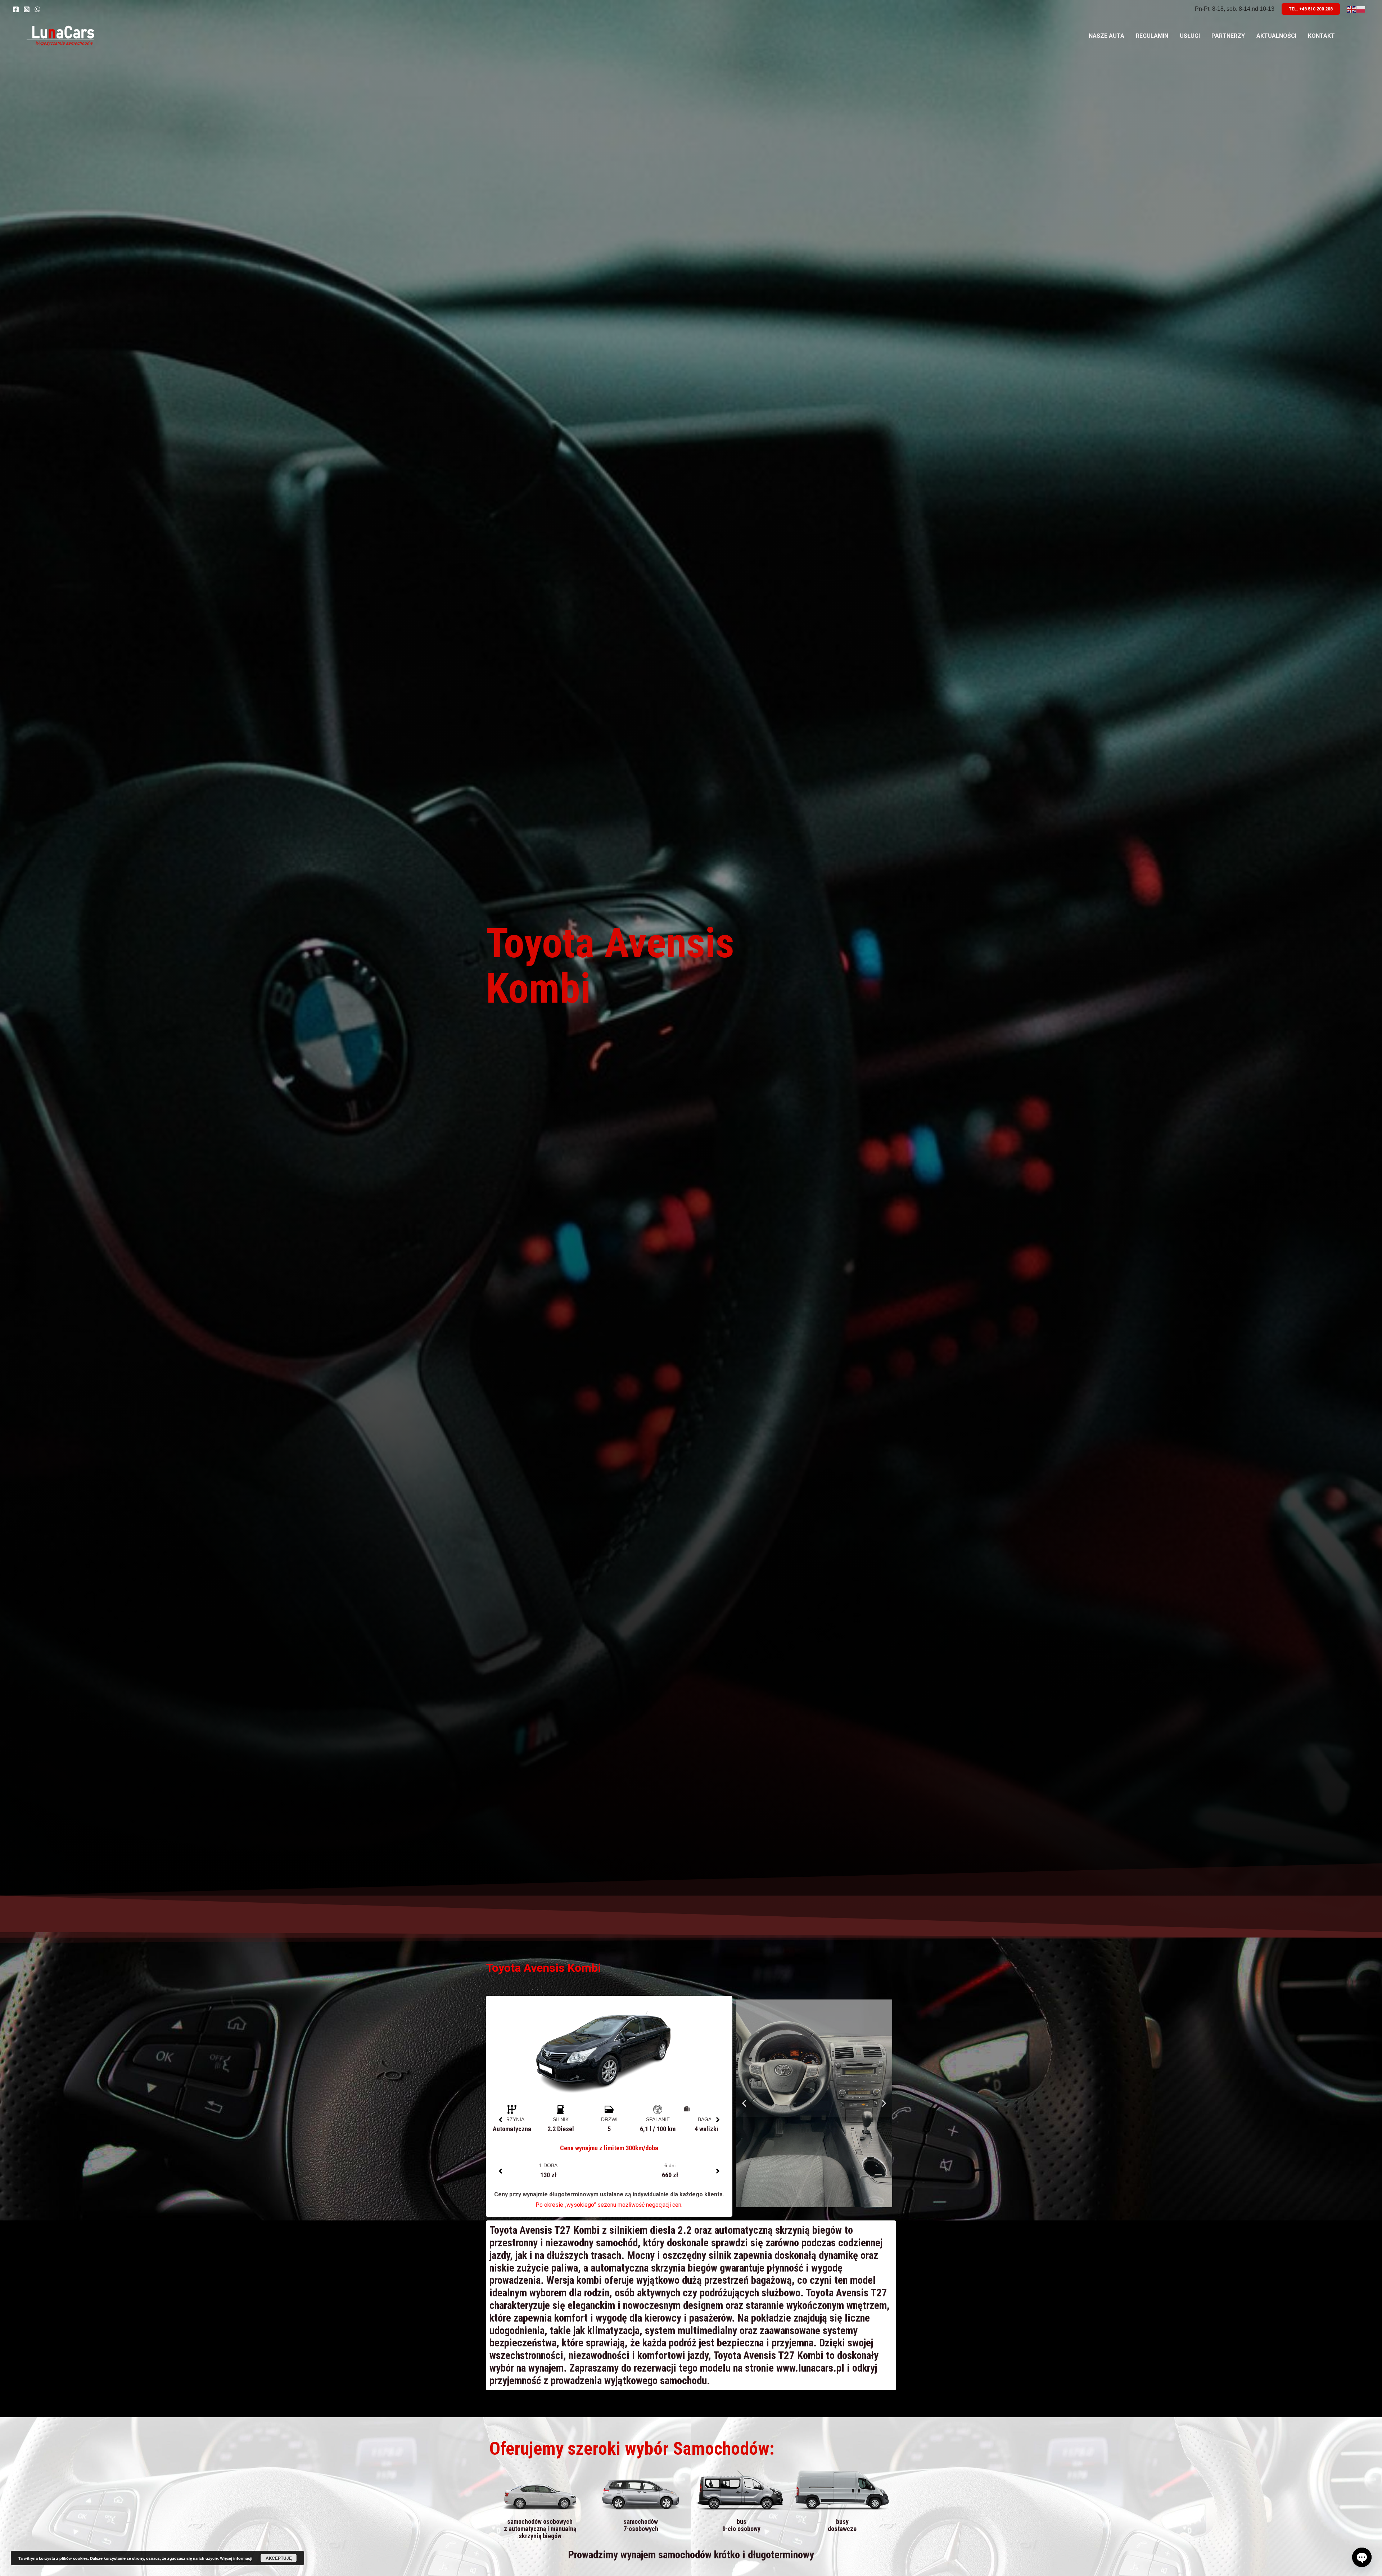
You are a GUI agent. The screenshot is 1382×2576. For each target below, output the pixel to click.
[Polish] (1361, 9)
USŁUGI (1190, 36)
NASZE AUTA (1106, 36)
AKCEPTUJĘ (279, 2558)
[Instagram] (27, 9)
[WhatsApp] (37, 9)
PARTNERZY (1228, 36)
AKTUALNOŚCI (1276, 36)
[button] (500, 2120)
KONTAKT (1321, 36)
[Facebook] (16, 9)
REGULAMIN (1152, 36)
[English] (1352, 9)
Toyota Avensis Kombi (610, 966)
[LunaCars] (60, 35)
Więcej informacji (236, 2558)
